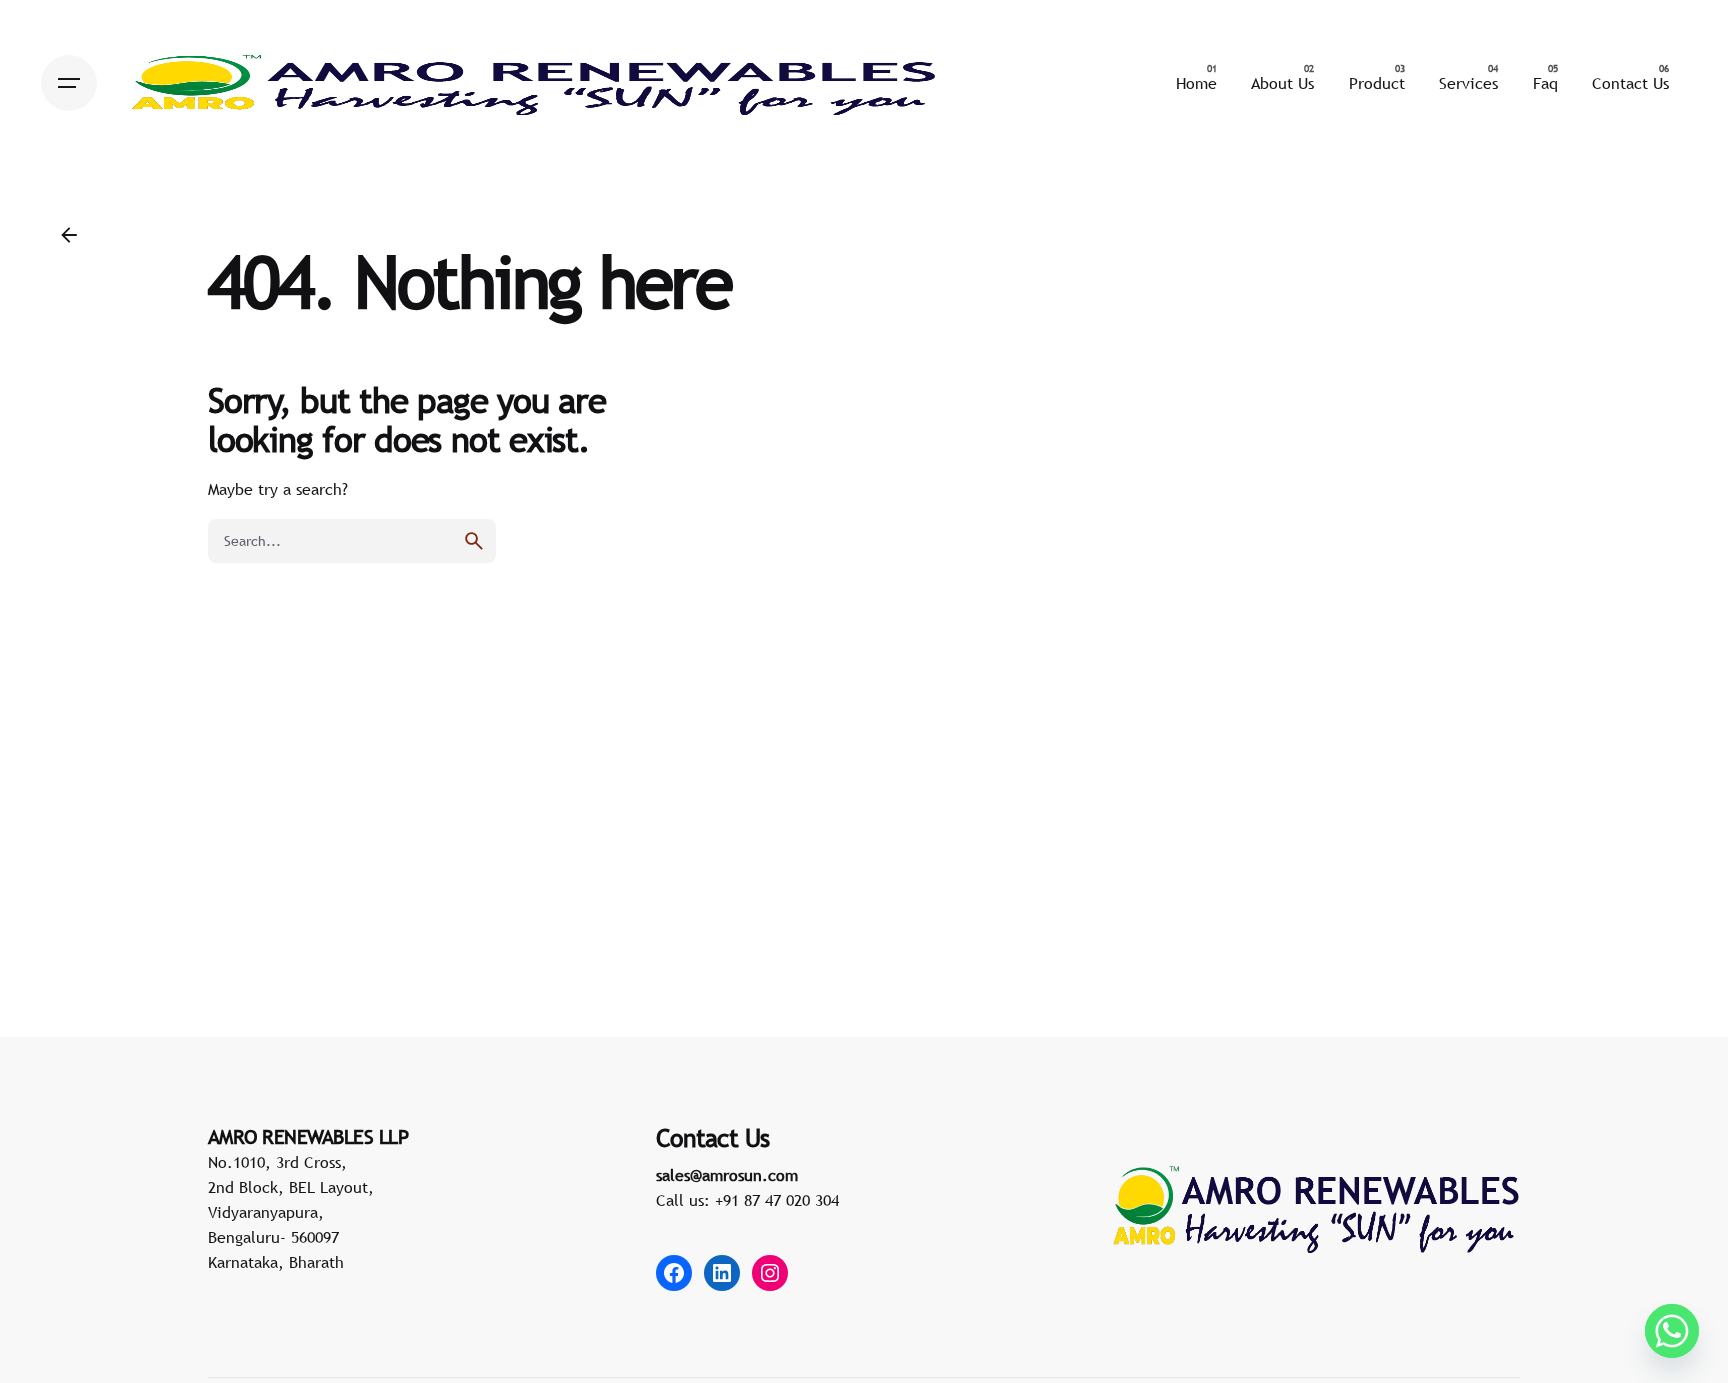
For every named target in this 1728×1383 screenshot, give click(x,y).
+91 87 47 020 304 (777, 1200)
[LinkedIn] (722, 1273)
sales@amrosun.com (727, 1175)
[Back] (69, 235)
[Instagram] (770, 1273)
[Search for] (352, 541)
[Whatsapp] (1672, 1331)
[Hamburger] (69, 83)
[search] (474, 541)
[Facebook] (674, 1273)
